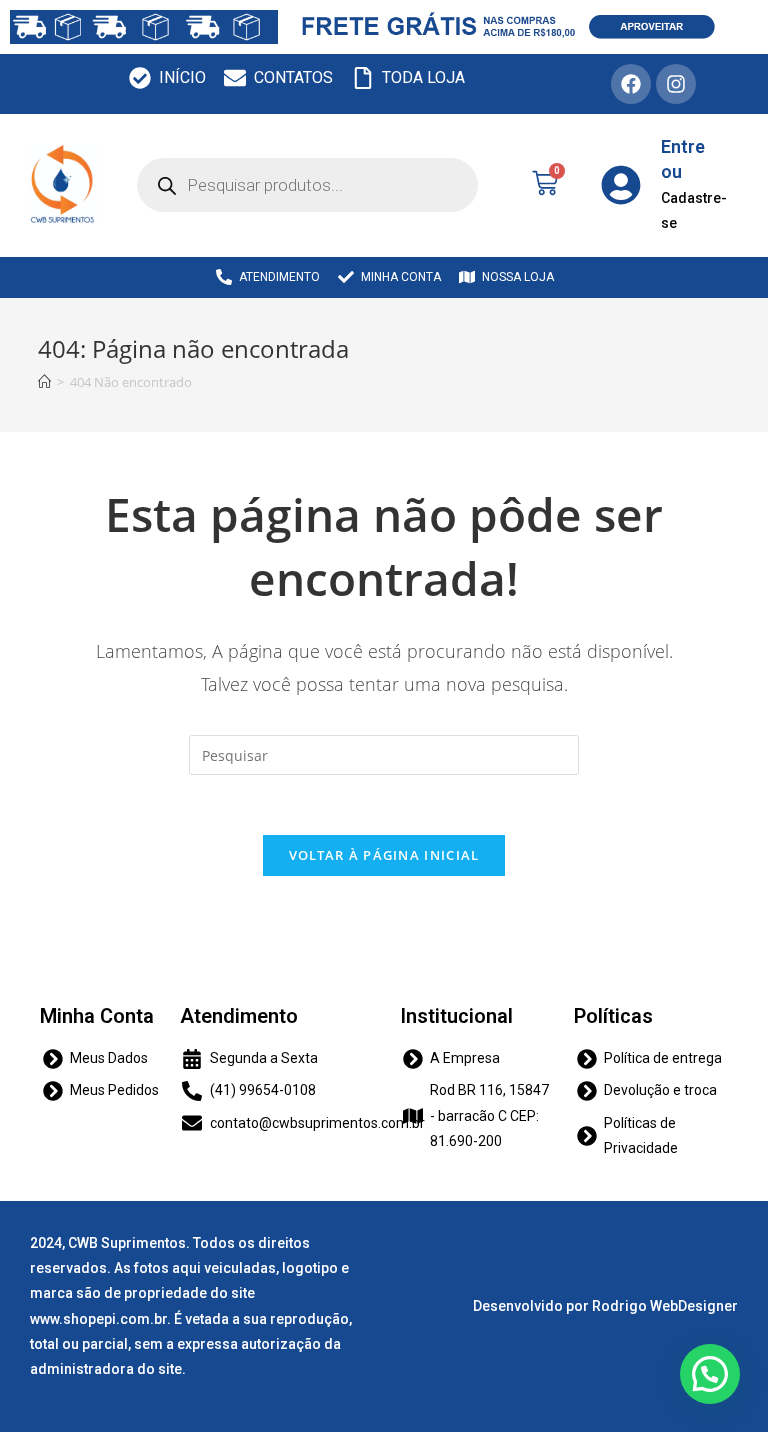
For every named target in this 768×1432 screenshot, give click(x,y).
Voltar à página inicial (384, 855)
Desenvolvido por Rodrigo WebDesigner (605, 1306)
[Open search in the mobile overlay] (307, 185)
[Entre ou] (621, 185)
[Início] (44, 382)
